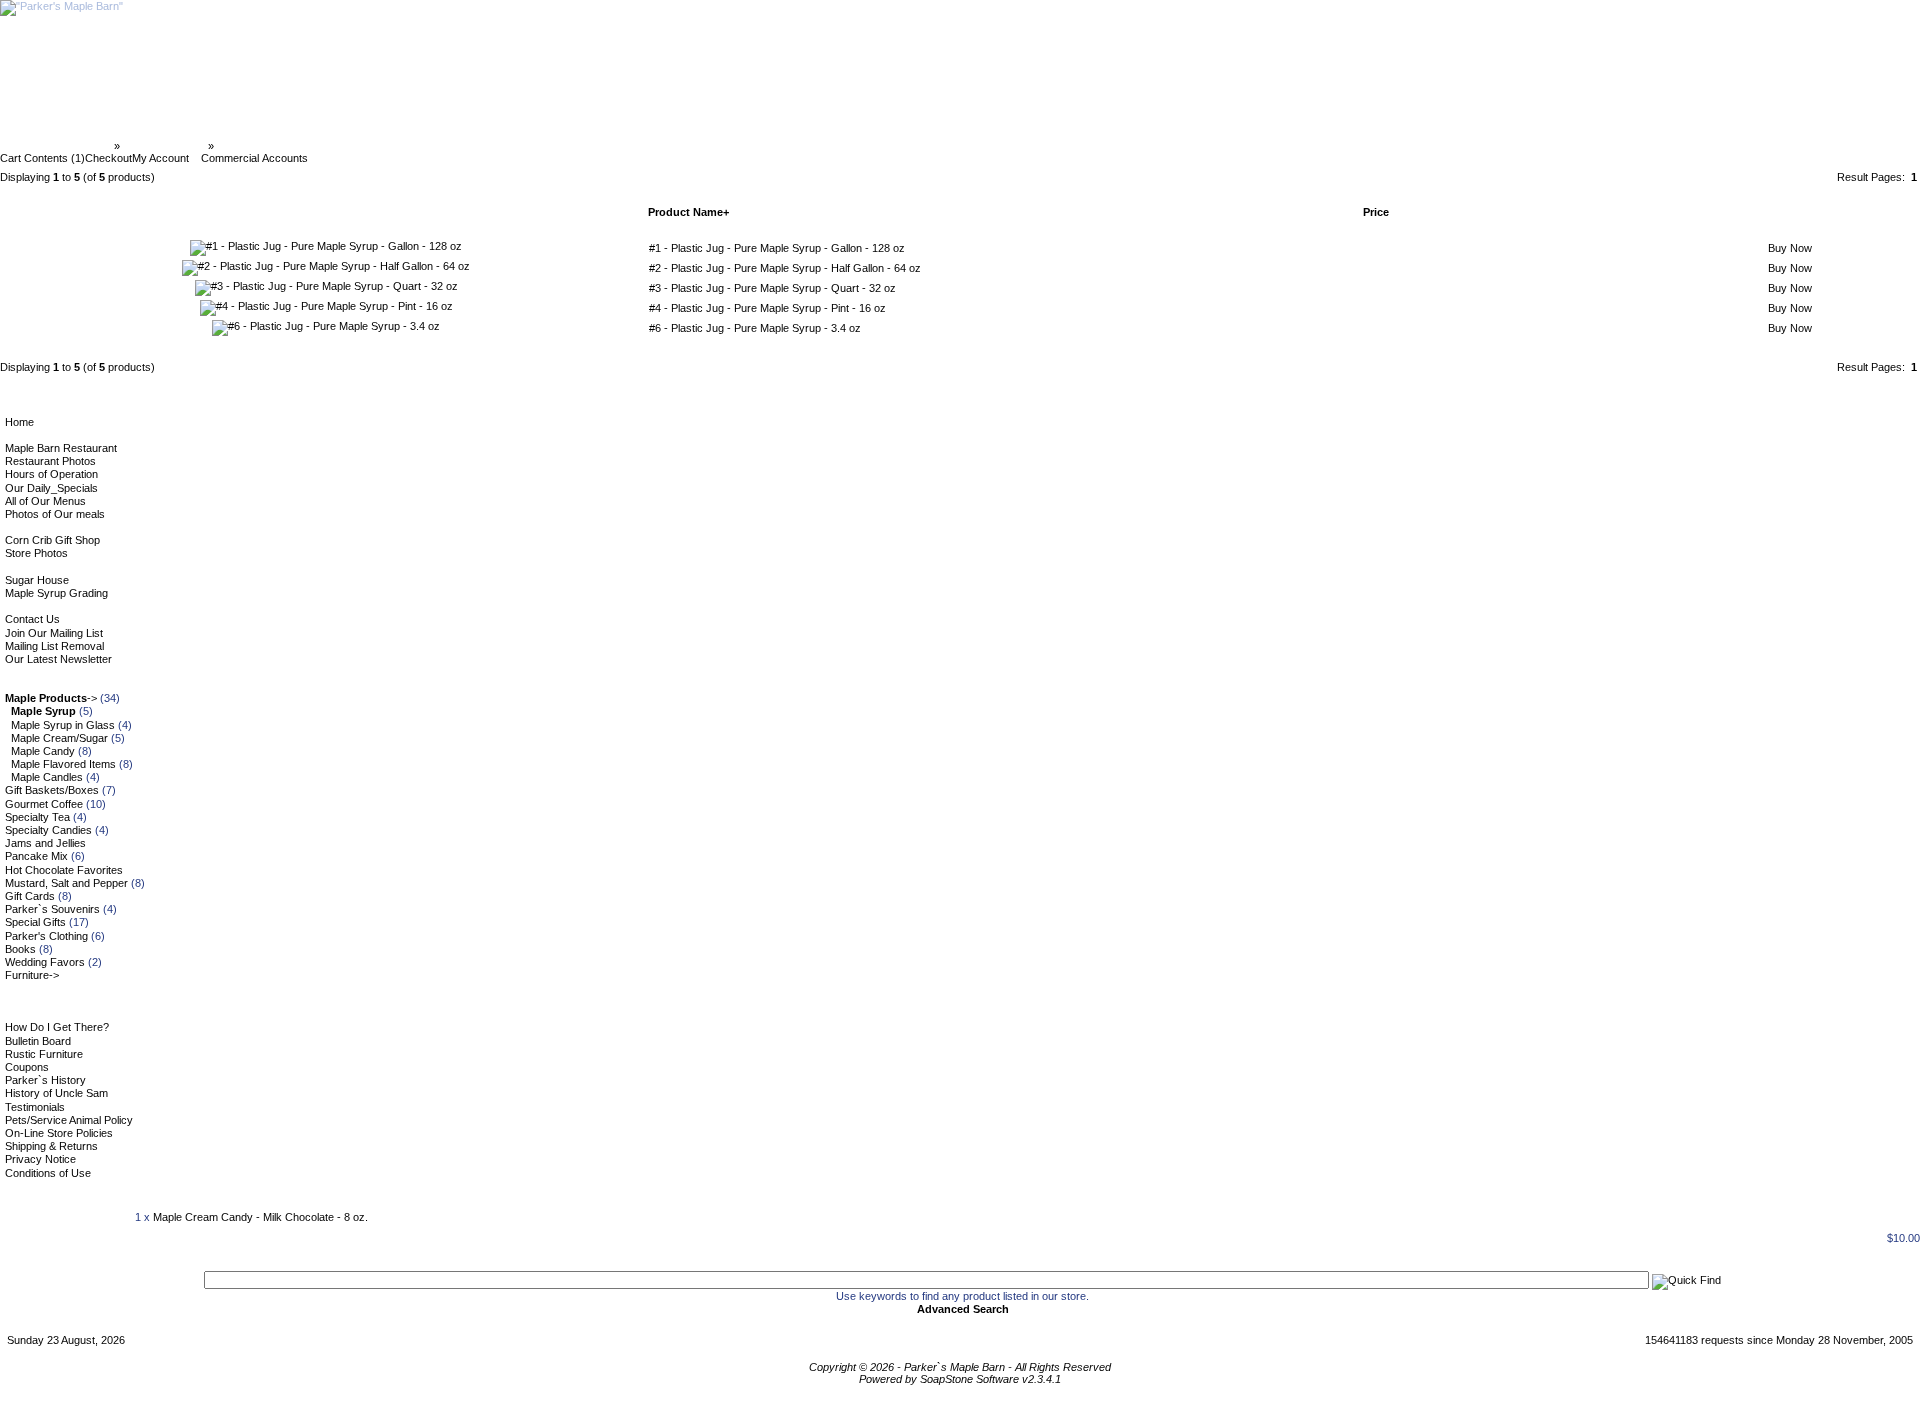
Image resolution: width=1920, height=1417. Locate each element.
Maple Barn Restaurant (61, 448)
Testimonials (35, 1107)
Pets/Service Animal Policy (69, 1120)
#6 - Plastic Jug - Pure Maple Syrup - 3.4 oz (755, 328)
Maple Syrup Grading (56, 593)
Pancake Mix (36, 856)
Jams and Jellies (45, 843)
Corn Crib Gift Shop (52, 540)
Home (19, 422)
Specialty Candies (48, 830)
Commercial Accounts (254, 158)
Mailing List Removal (54, 646)
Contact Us (32, 619)
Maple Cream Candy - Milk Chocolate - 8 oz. (260, 1217)
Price (1376, 212)
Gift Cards (30, 896)
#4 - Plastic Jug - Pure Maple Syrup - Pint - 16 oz (767, 308)
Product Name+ (688, 212)
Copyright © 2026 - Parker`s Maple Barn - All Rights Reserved (960, 1367)
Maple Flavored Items (63, 764)
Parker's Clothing (46, 936)
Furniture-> (32, 975)
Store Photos (36, 553)
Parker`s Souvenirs (52, 909)
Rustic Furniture (44, 1054)
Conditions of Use (48, 1173)
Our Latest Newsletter (58, 659)
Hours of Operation (51, 474)
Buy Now (1790, 248)
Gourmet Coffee (44, 804)
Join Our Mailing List (54, 633)
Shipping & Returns (51, 1146)
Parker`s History (45, 1080)
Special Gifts (35, 922)
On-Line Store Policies (59, 1133)
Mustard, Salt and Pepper (66, 883)
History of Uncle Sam (56, 1093)
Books (20, 949)
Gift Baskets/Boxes (52, 790)
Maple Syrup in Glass (63, 725)
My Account (160, 158)
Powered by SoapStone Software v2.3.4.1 (960, 1379)
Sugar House (37, 580)
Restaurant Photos (50, 461)
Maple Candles (47, 777)
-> (51, 698)
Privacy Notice (40, 1159)
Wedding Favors (45, 962)
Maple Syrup (249, 146)
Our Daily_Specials (51, 488)
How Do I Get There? (57, 1027)
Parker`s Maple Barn (58, 146)
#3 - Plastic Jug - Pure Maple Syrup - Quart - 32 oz (772, 288)
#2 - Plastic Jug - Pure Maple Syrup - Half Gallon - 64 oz (785, 268)
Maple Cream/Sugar (59, 738)
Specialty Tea (37, 817)
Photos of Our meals (55, 514)
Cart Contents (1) (42, 158)
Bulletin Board (38, 1041)
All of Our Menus (45, 501)
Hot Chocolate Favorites (64, 870)
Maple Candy (43, 751)
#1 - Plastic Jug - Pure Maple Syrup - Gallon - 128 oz (777, 248)
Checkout (108, 158)
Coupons (27, 1067)
